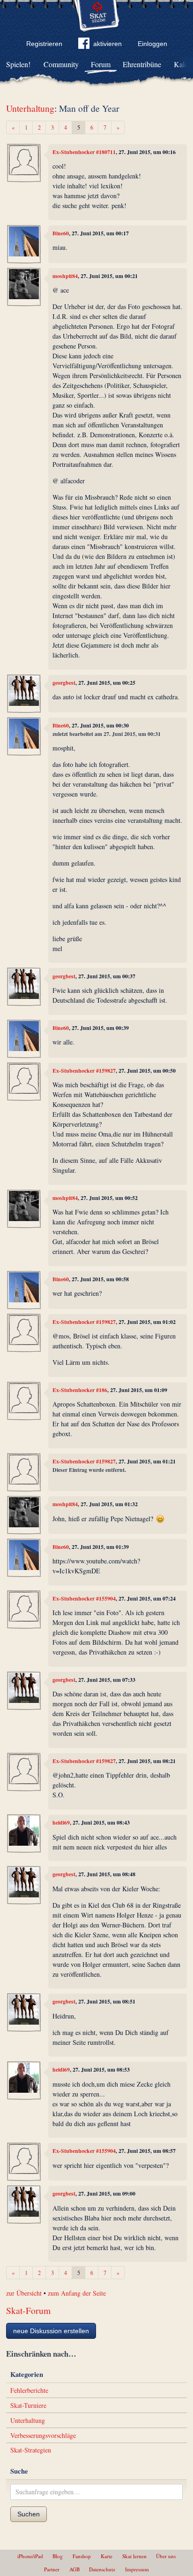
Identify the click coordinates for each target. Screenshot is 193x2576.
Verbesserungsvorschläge (43, 2435)
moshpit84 (65, 276)
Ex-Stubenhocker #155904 (84, 1598)
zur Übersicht (24, 2293)
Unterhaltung (30, 108)
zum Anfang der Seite (77, 2293)
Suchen (29, 2514)
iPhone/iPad (30, 2556)
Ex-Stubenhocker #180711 (84, 152)
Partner (52, 2569)
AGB (74, 2569)
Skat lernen (134, 2556)
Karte (107, 2556)
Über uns (166, 2556)
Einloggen (152, 44)
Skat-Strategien (31, 2450)
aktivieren (108, 44)
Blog (58, 2556)
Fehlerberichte (29, 2390)
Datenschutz (102, 2569)
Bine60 (61, 233)
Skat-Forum (28, 2310)
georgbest (64, 683)
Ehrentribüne (142, 64)
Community (61, 64)
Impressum (137, 2569)
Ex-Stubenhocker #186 (80, 1390)
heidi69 (61, 1822)
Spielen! (18, 64)
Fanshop (82, 2556)
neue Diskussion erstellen (51, 2331)
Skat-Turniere (28, 2405)
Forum (101, 64)
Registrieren (44, 44)
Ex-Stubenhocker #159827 (84, 1071)
